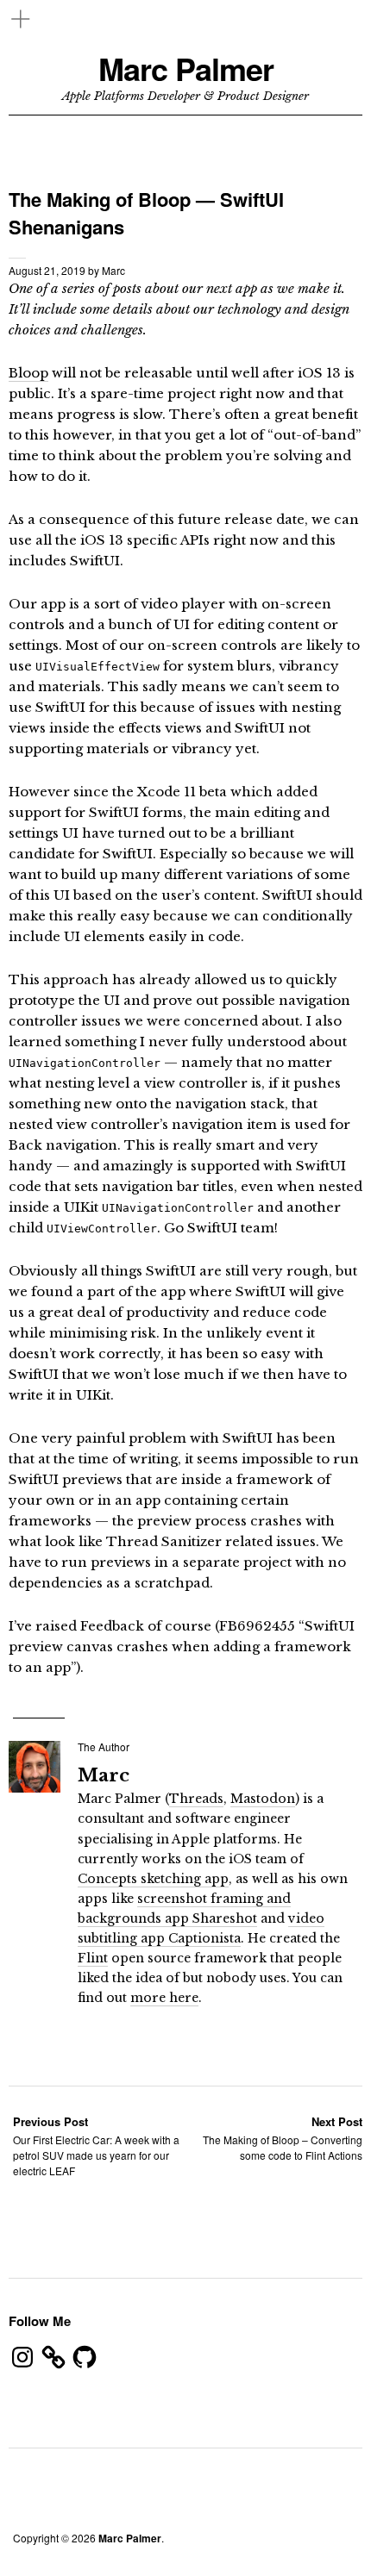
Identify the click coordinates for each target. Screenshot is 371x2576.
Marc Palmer (186, 69)
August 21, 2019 (47, 270)
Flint (93, 1958)
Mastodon (263, 1799)
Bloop (28, 373)
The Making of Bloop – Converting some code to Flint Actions (283, 2138)
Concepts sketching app (153, 1879)
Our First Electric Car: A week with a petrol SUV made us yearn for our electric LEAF (96, 2146)
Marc (113, 270)
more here (164, 1998)
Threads (196, 1799)
